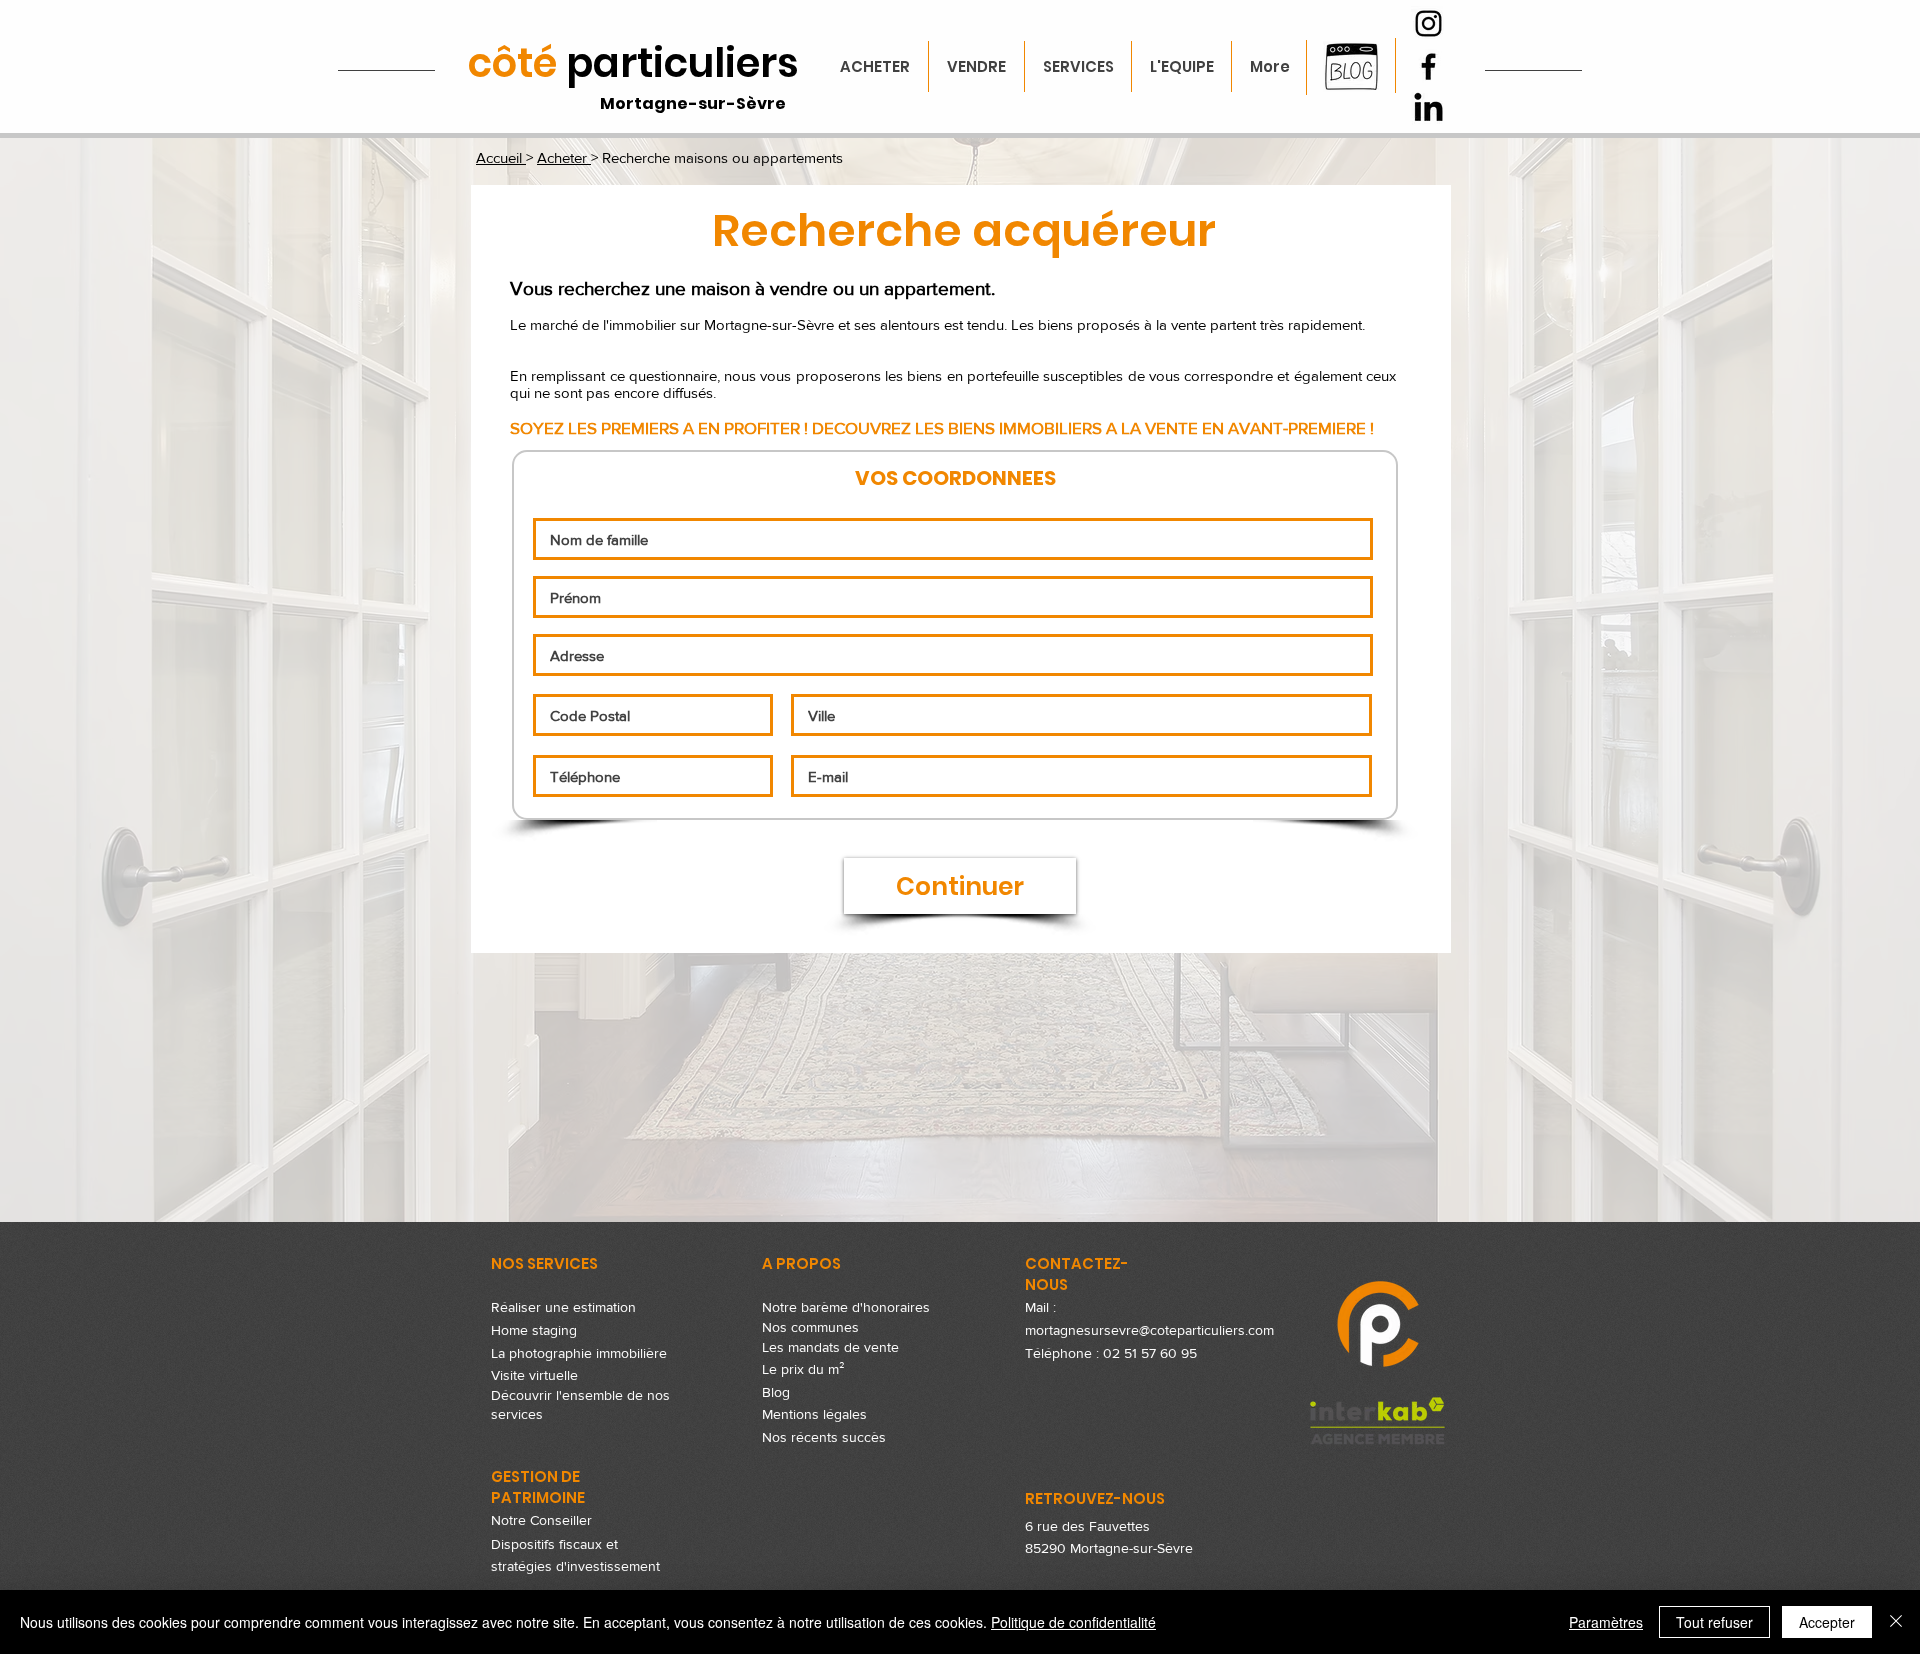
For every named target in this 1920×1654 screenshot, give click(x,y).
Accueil (501, 157)
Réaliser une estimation (563, 1307)
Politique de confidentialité (1073, 1622)
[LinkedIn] (1428, 109)
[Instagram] (1428, 23)
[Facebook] (1428, 66)
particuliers (633, 63)
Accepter (1827, 1622)
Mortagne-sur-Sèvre (693, 103)
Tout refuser (1714, 1622)
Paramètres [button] (1606, 1622)
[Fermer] (1896, 1622)
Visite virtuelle (534, 1375)
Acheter (564, 157)
